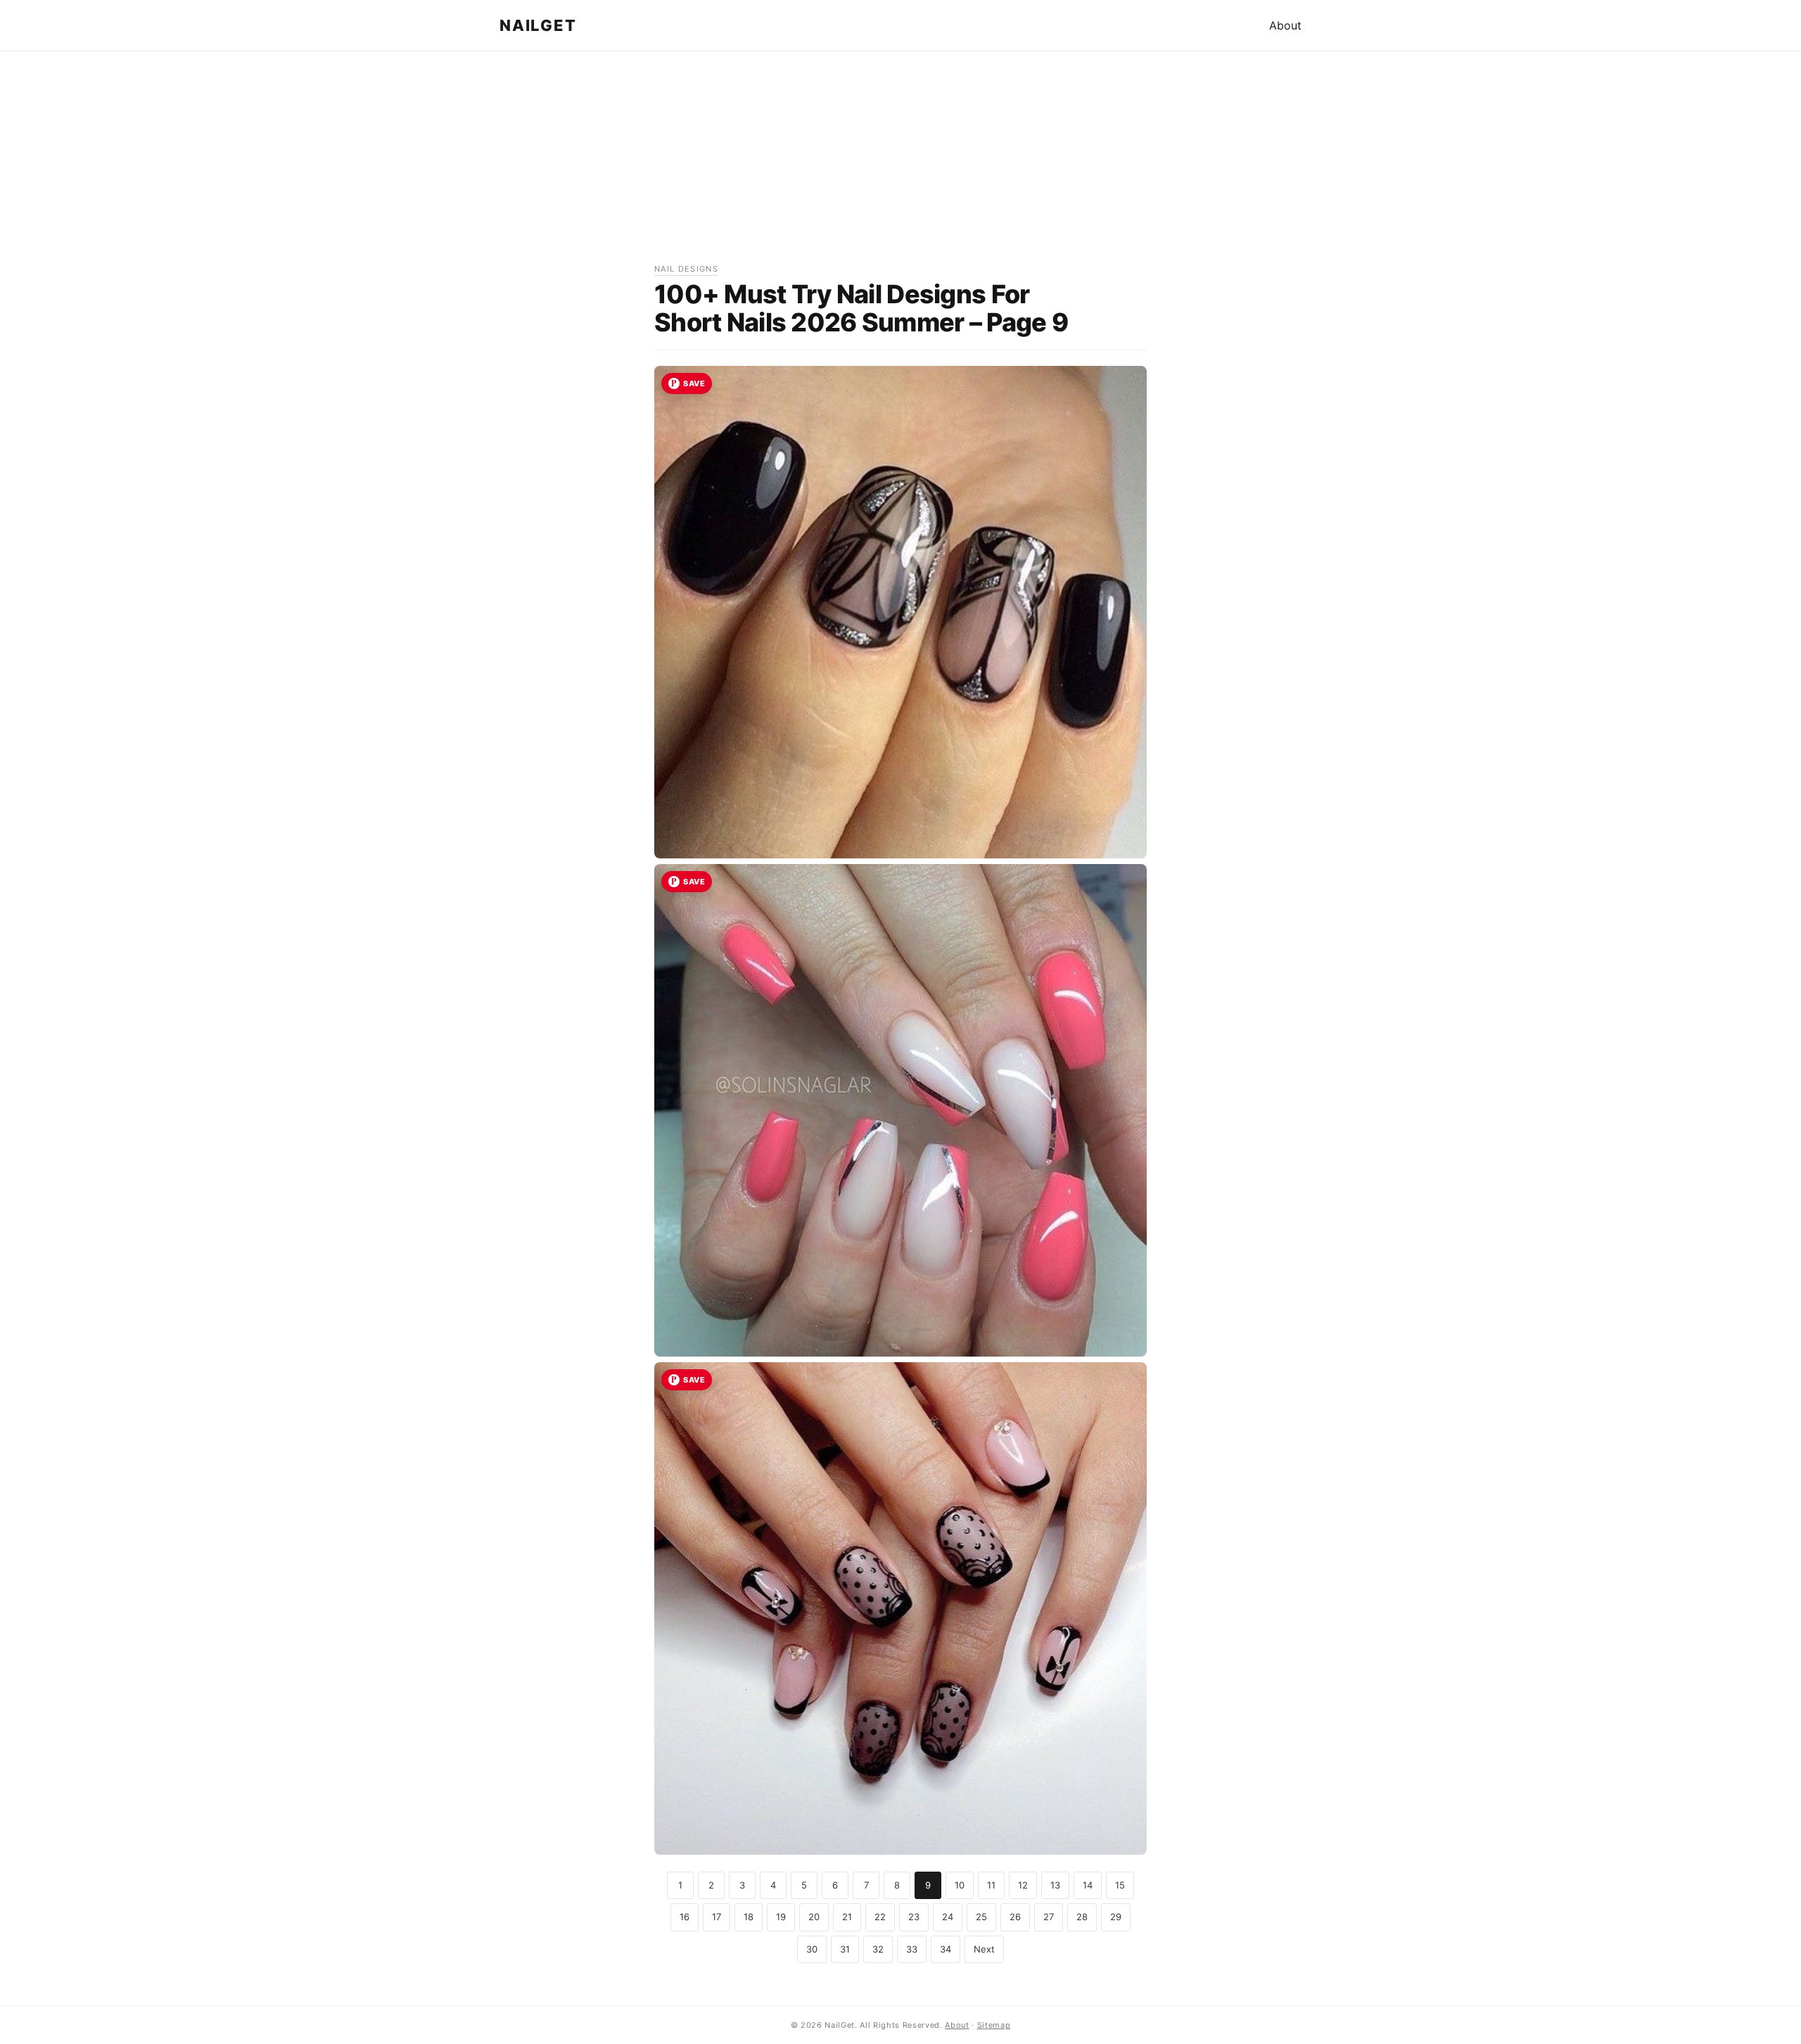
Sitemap (994, 2025)
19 (781, 1917)
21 (847, 1917)
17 (717, 1917)
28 (1082, 1917)
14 (1088, 1885)
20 (814, 1917)
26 (1015, 1917)
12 (1023, 1885)
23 (914, 1917)
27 (1049, 1917)
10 (960, 1885)
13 (1055, 1885)
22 (880, 1917)
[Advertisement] (900, 164)
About (1285, 25)
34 (946, 1949)
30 (812, 1949)
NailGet (538, 25)
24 (948, 1917)
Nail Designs (686, 269)
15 (1120, 1885)
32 (878, 1949)
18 (749, 1917)
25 (981, 1917)
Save (694, 383)
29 (1116, 1917)
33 (912, 1949)
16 (685, 1917)
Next (984, 1949)
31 (845, 1949)
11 (991, 1885)
